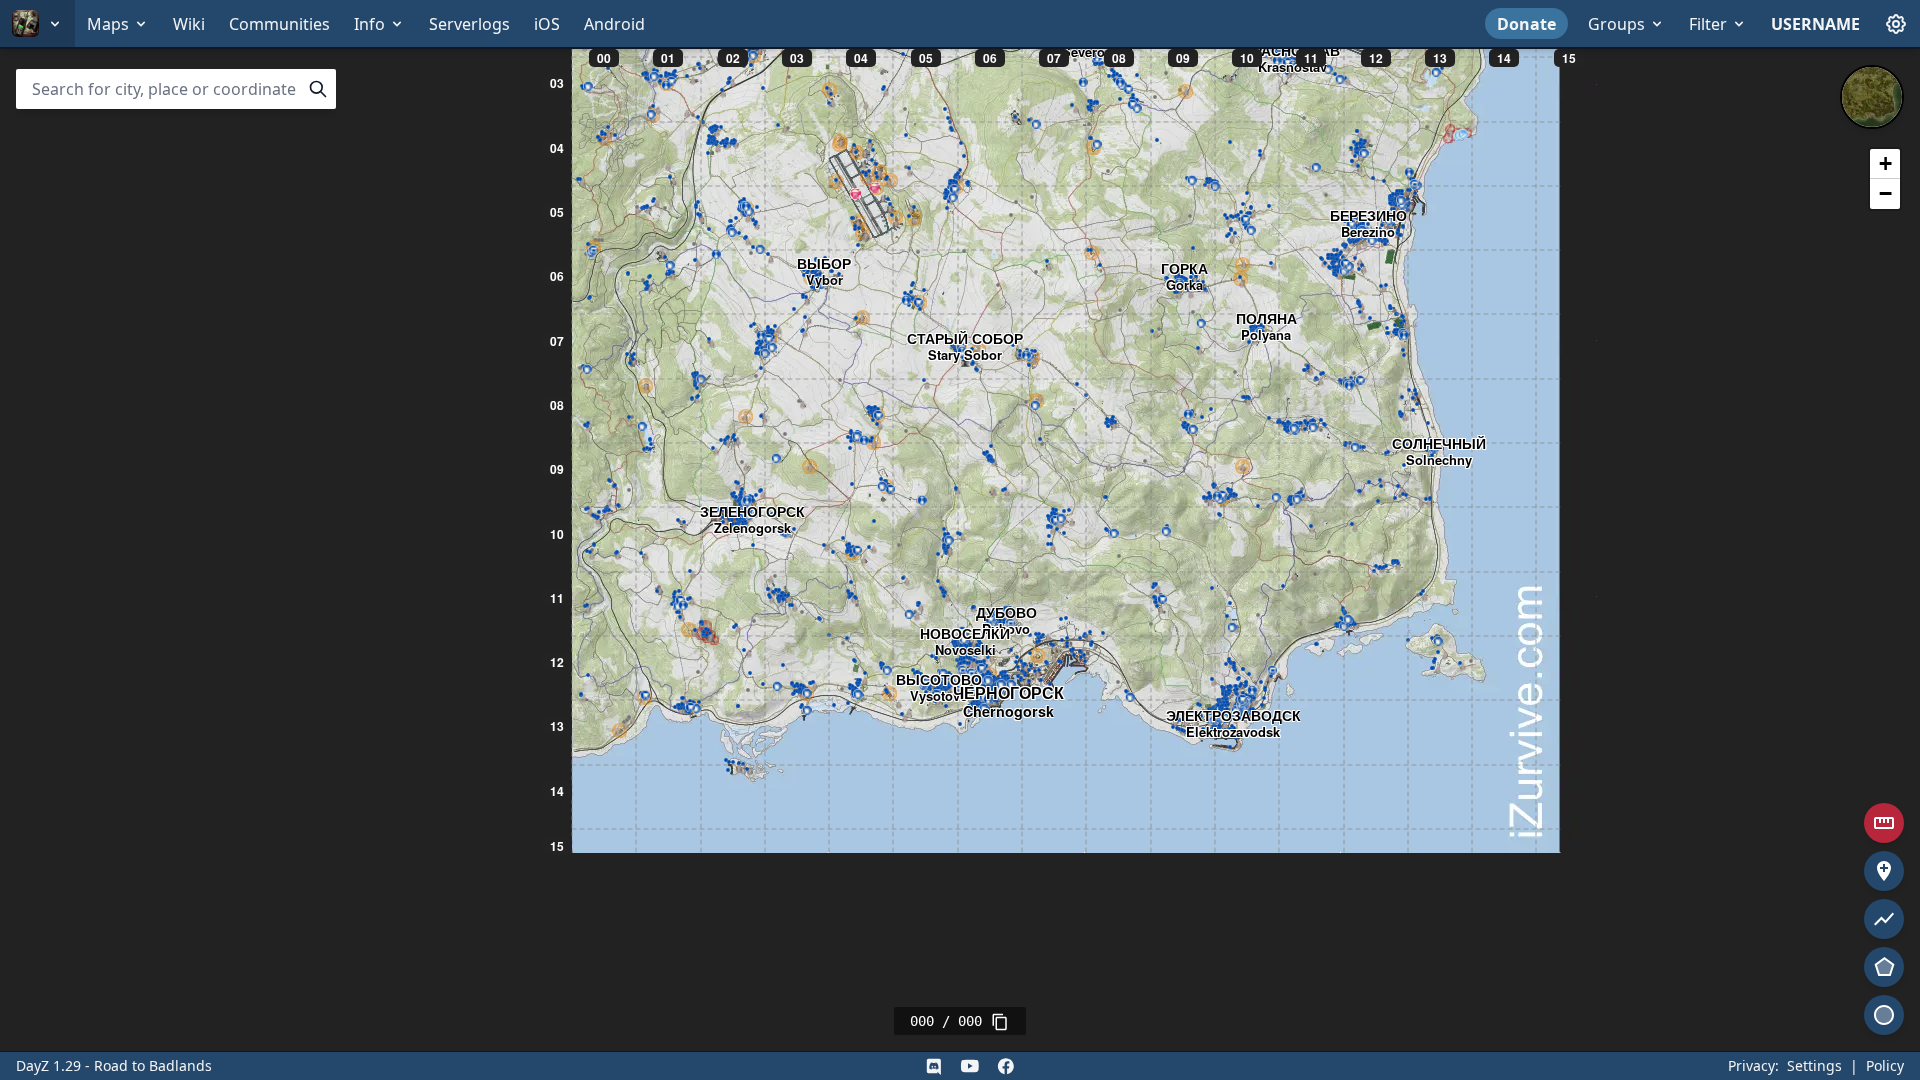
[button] (1885, 164)
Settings (1814, 1065)
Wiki (189, 24)
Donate (1526, 24)
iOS (547, 24)
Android (614, 24)
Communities (279, 24)
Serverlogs (469, 24)
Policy (1885, 1065)
